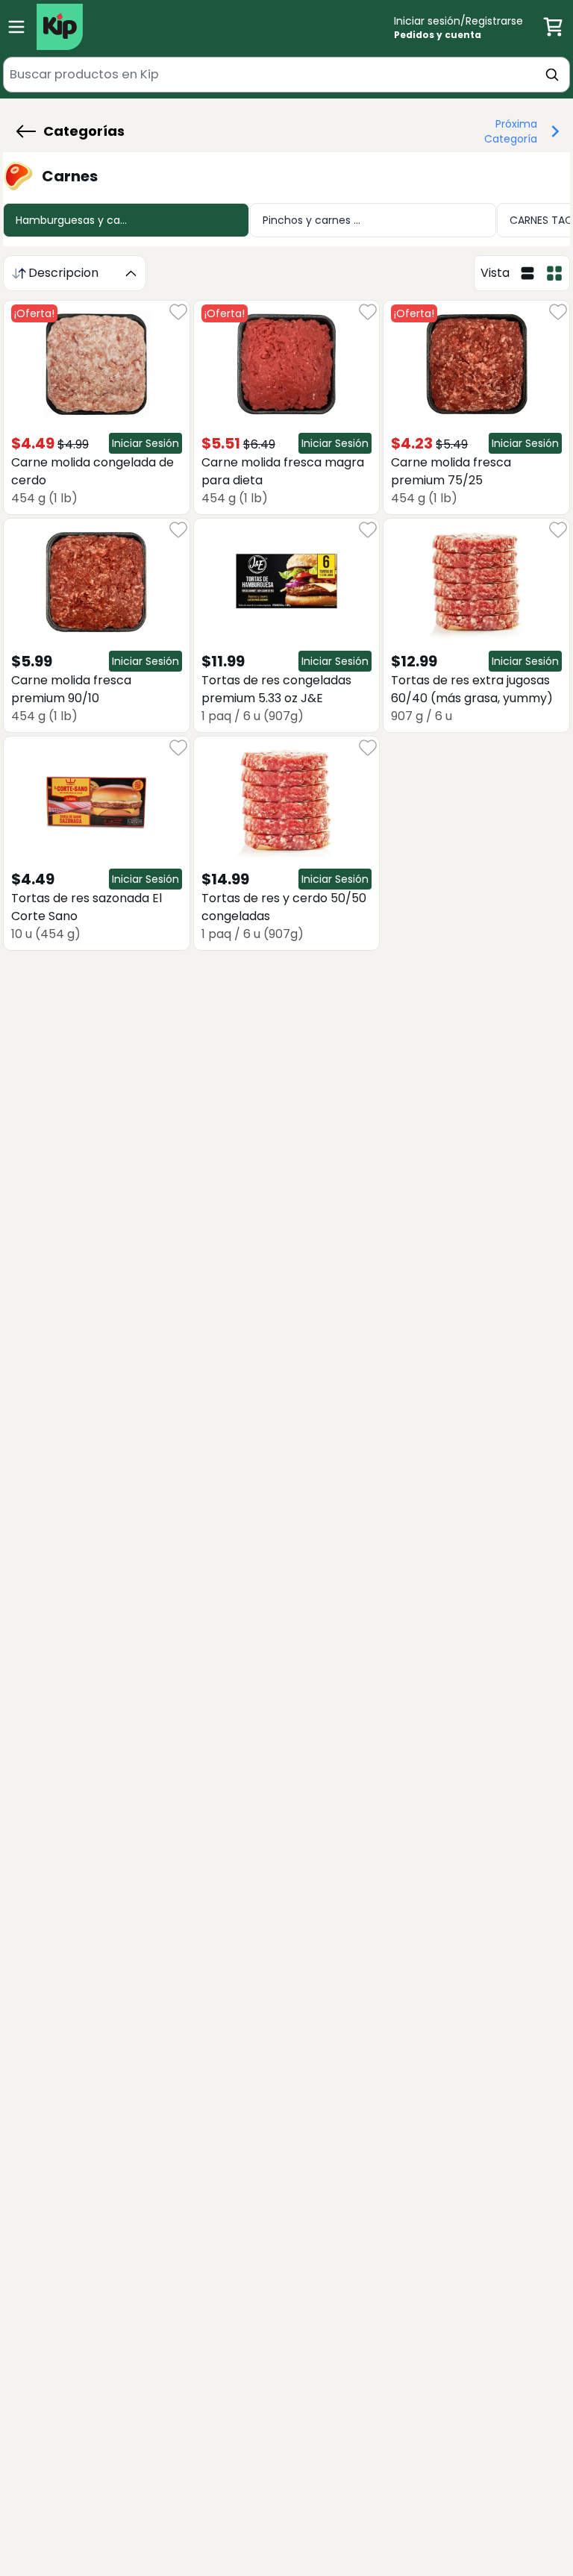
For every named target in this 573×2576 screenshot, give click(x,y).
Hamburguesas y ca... (71, 220)
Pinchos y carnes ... (311, 220)
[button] (70, 131)
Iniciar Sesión (145, 443)
